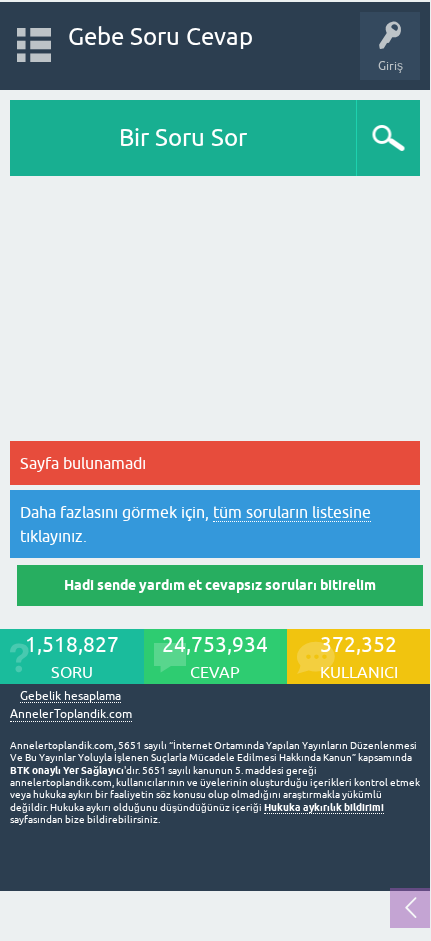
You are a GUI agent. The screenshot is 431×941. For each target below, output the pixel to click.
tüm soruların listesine (292, 512)
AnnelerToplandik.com (71, 714)
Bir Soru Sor (183, 137)
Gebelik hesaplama (70, 696)
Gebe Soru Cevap (160, 36)
